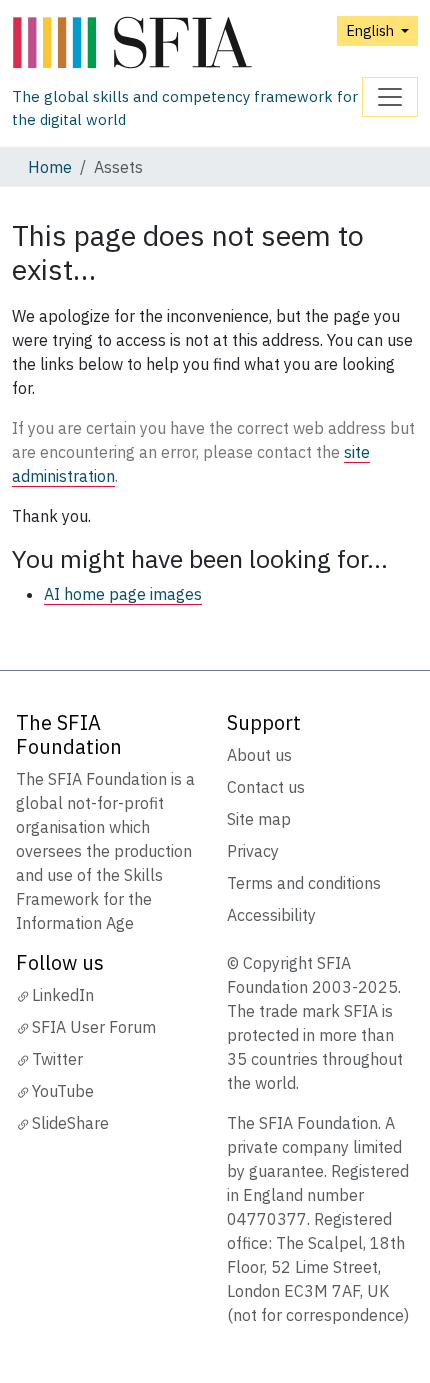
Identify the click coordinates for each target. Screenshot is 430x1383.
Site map (259, 819)
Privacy (253, 851)
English (371, 30)
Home (50, 167)
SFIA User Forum (94, 1027)
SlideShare (70, 1123)
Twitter (57, 1059)
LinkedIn (63, 995)
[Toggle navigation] (390, 97)
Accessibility (271, 915)
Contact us (266, 787)
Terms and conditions (304, 883)
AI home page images (123, 594)
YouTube (63, 1091)
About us (259, 755)
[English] (187, 43)
